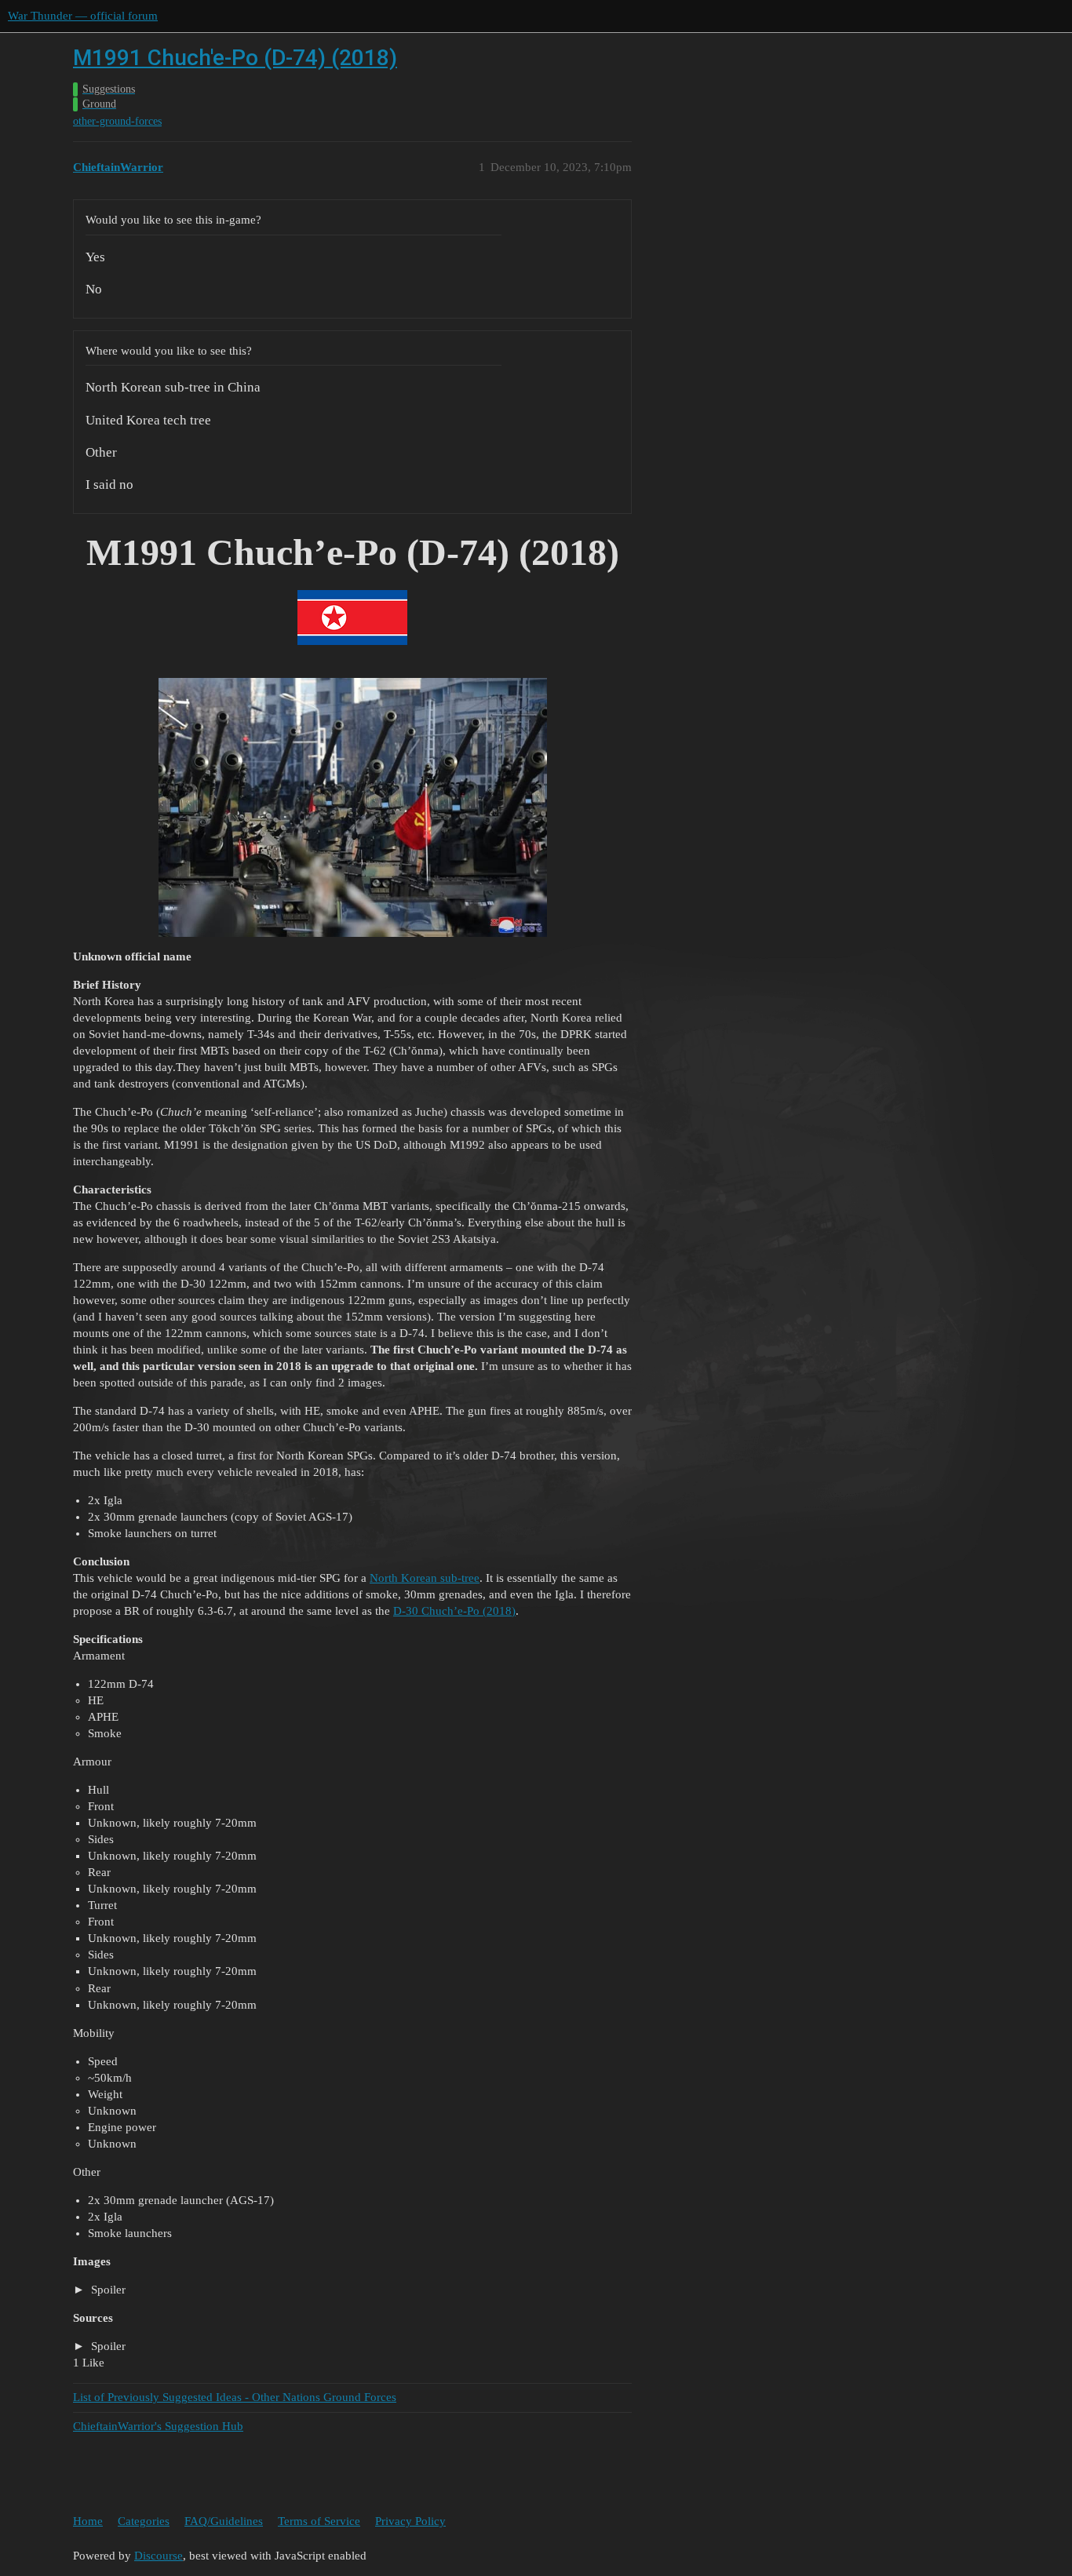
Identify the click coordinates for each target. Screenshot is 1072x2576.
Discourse (159, 2556)
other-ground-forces (117, 121)
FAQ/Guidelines (224, 2521)
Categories (144, 2521)
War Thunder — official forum (83, 16)
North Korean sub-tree (425, 1578)
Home (88, 2521)
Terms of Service (319, 2521)
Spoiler (107, 2290)
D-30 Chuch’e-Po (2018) (454, 1611)
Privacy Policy (410, 2521)
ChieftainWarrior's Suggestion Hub (158, 2426)
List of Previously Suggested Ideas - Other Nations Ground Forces (235, 2397)
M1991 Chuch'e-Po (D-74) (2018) (235, 58)
